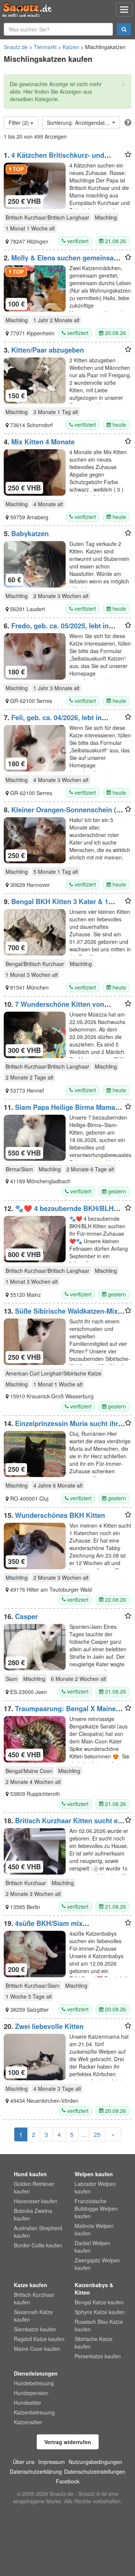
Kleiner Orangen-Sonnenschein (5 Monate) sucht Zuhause (62, 813)
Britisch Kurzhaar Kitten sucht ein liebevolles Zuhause (64, 1824)
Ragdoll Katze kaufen (39, 2339)
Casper (26, 1616)
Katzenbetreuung (34, 2412)
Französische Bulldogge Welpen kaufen (96, 2208)
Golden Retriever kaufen (34, 2187)
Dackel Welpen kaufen (92, 2247)
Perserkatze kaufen (98, 2356)
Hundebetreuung (34, 2383)
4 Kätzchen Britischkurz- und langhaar (54, 159)
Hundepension (31, 2393)
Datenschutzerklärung (36, 2471)
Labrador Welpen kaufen (95, 2187)
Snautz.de (16, 47)
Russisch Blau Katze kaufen (99, 2325)
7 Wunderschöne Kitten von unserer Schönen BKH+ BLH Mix (56, 1008)
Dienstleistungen (36, 2373)
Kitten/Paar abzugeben (48, 350)
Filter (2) (19, 123)
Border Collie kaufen (38, 2245)
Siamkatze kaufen (35, 2329)
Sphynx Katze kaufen (100, 2312)
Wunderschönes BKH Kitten (60, 1515)
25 (97, 2134)
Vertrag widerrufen (68, 2442)
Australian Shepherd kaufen (38, 2232)
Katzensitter (28, 2422)
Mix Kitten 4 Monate (43, 442)
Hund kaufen (30, 2174)
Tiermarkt (45, 47)
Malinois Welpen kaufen (94, 2229)
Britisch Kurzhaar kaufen (34, 2298)
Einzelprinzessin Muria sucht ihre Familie (63, 1427)
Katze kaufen (31, 2285)
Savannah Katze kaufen (33, 2316)
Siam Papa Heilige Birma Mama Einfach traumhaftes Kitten (59, 1111)
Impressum (52, 2462)
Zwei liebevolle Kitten (49, 2026)
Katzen (71, 47)
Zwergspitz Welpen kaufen (97, 2264)
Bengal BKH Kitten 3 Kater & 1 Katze (56, 905)
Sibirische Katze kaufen (94, 2343)
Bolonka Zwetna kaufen (33, 2214)
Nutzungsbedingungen (95, 2462)
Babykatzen (30, 534)
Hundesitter (28, 2403)
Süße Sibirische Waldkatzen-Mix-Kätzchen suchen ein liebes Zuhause (63, 1315)
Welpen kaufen (94, 2174)
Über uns (24, 2462)
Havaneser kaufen (36, 2201)
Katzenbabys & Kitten (94, 2289)
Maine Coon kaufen (37, 2349)
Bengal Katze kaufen (99, 2302)
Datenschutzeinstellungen (95, 2471)
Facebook (68, 2481)
